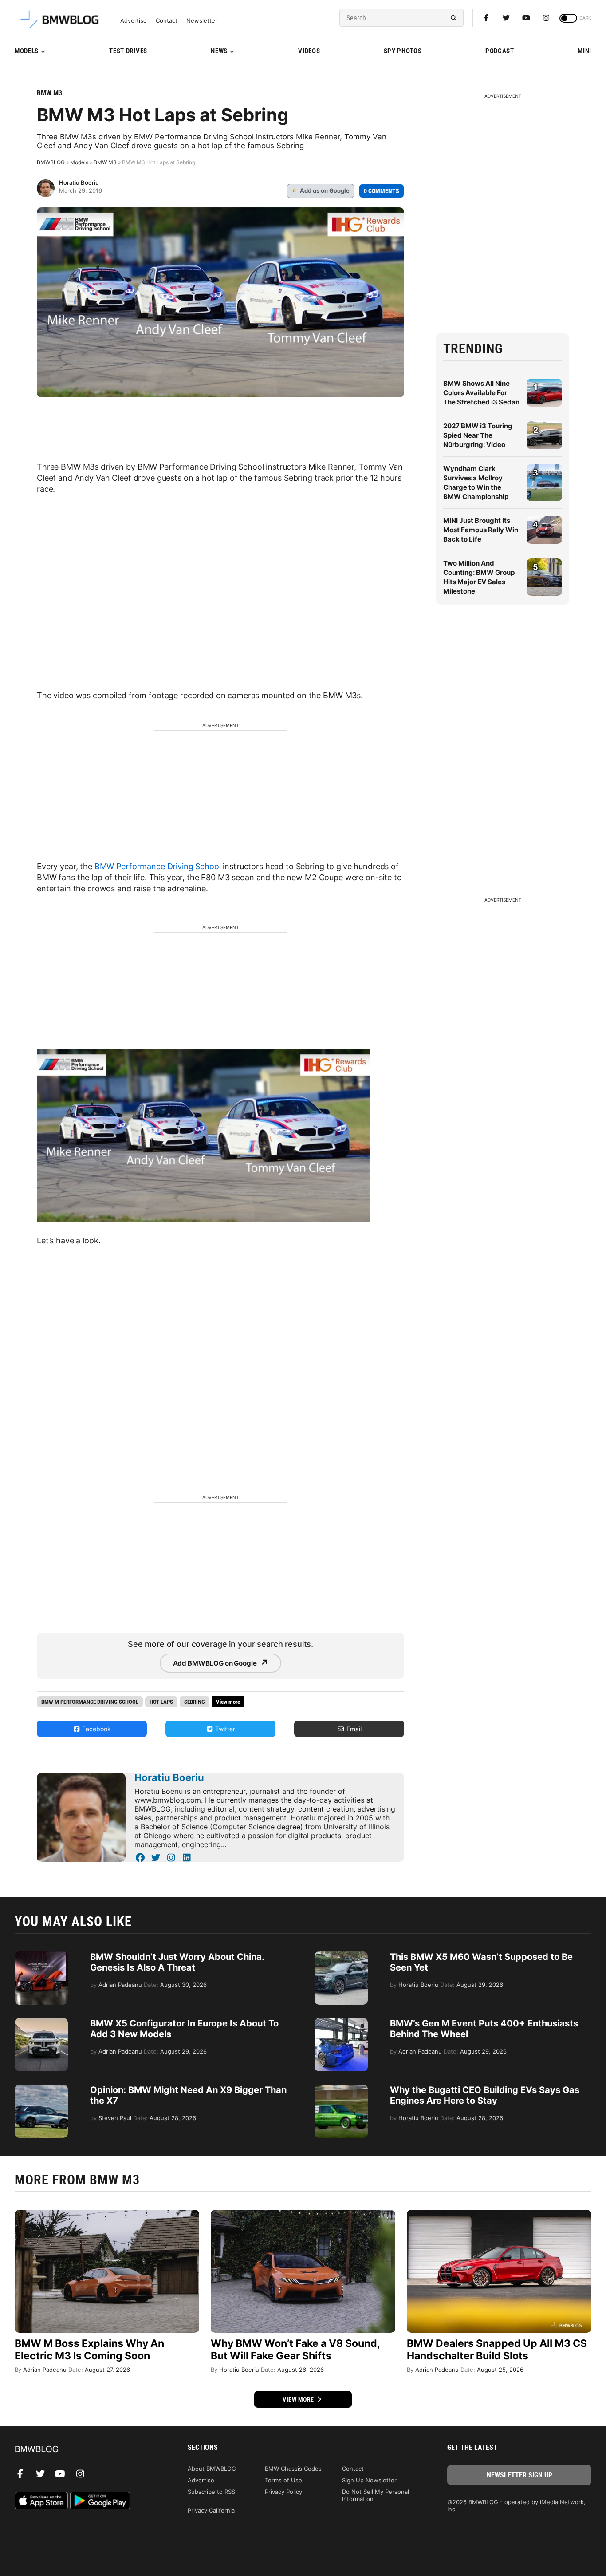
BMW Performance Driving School (158, 866)
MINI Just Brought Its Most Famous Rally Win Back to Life (481, 530)
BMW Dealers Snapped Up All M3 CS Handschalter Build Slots (497, 2350)
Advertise (134, 21)
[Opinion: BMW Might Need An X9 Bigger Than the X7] (41, 2089)
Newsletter (202, 21)
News (219, 51)
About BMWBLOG (212, 2469)
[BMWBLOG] (87, 2450)
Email (353, 1729)
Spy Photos (403, 51)
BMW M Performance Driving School (90, 1702)
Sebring (195, 1702)
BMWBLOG (51, 162)
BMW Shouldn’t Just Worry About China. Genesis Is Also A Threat (177, 1962)
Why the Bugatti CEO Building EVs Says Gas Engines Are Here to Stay (485, 2095)
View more (299, 2399)
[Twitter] (506, 18)
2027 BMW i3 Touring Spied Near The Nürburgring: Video (478, 435)
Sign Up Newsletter (369, 2480)
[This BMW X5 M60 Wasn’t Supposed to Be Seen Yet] (341, 1956)
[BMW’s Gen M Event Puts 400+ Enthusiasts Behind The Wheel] (341, 2022)
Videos (309, 51)
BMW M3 (49, 93)
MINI (584, 51)
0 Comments (382, 191)
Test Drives (128, 51)
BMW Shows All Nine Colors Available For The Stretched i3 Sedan (481, 393)
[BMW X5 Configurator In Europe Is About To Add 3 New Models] (41, 2022)
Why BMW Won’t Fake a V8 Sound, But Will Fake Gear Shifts (295, 2350)
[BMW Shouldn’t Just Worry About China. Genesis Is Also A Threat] (41, 1956)
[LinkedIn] (187, 1858)
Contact (167, 21)
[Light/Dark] (568, 18)
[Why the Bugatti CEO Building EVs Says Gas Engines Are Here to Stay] (341, 2089)
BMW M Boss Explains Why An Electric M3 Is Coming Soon (89, 2350)
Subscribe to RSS (211, 2492)
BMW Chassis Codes (293, 2469)
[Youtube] (526, 18)
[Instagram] (546, 18)
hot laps (161, 1702)
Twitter (224, 1729)
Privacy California (211, 2510)
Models (27, 51)
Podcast (500, 51)
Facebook (96, 1729)
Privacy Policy (283, 2492)
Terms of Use (283, 2480)
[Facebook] (486, 18)
